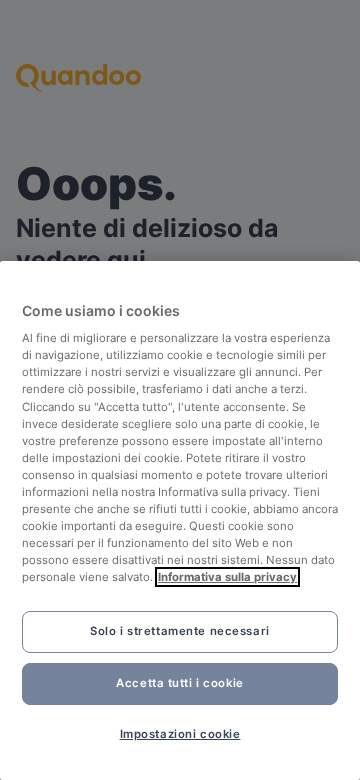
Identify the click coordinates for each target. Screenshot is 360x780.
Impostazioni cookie (180, 734)
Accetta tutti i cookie (180, 683)
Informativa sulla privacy (227, 577)
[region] (180, 520)
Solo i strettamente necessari (180, 631)
